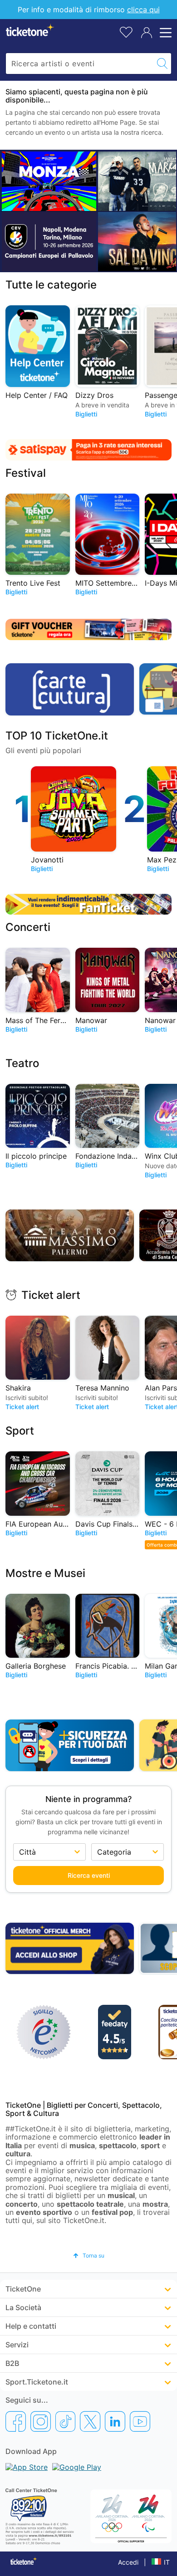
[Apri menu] (164, 33)
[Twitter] (90, 2421)
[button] (89, 2255)
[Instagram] (41, 2421)
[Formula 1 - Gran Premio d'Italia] (49, 181)
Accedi (128, 2562)
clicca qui (143, 10)
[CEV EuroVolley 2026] (49, 241)
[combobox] (80, 64)
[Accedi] (147, 33)
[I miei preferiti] (126, 32)
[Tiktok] (65, 2421)
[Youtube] (140, 2421)
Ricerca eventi (89, 1875)
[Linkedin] (115, 2421)
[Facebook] (16, 2421)
